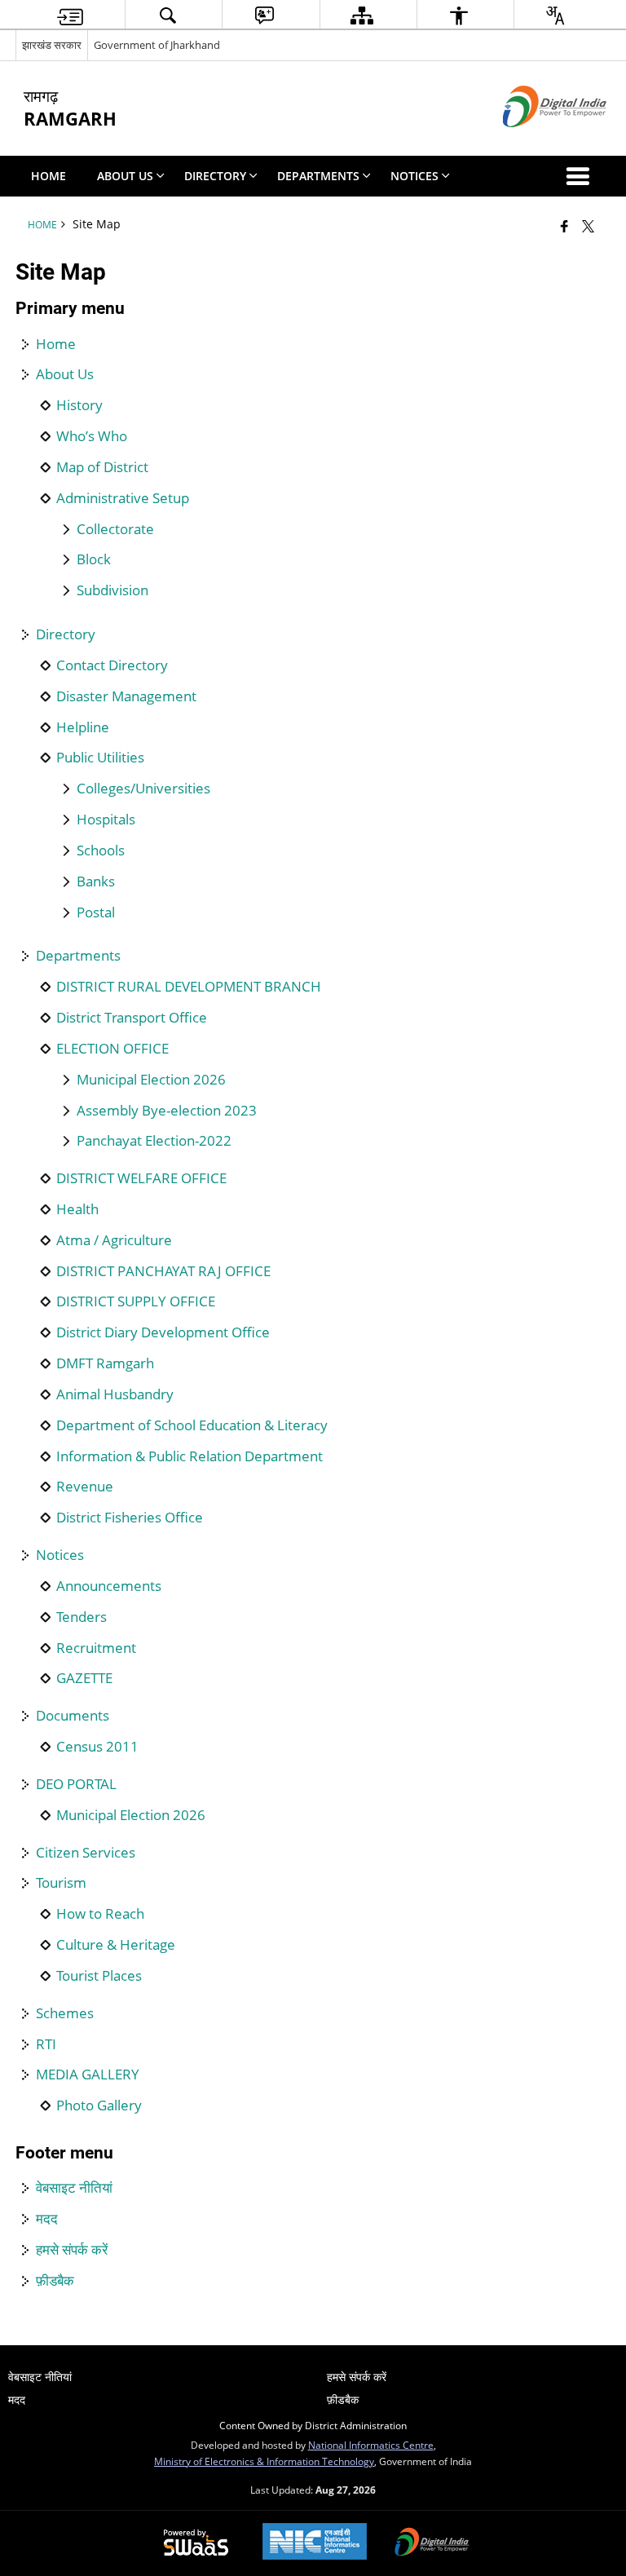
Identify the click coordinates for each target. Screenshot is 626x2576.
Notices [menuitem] (414, 176)
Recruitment (96, 1648)
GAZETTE (84, 1678)
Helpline (83, 727)
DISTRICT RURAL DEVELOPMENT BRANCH (189, 987)
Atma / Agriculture (114, 1240)
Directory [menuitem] (215, 176)
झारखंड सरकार (52, 45)
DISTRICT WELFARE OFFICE (141, 1178)
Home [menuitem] (48, 176)
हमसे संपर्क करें (72, 2250)
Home (56, 344)
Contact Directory (112, 665)
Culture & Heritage (116, 1945)
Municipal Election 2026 (151, 1080)
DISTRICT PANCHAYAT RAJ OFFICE (163, 1271)
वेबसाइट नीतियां (74, 2188)
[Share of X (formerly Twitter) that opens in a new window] (588, 226)
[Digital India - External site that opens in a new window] (534, 141)
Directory (66, 634)
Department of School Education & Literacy (192, 1425)
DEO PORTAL (76, 1784)
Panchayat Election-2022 (154, 1141)
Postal (96, 912)
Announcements (109, 1586)
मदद (47, 2219)
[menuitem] (70, 15)
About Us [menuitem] (125, 176)
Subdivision (112, 590)
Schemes (65, 2013)
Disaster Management (126, 696)
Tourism (61, 1883)
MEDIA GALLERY (88, 2074)
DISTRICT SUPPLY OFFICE (136, 1301)
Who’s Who (92, 436)
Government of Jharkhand (157, 45)
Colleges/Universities (143, 789)
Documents (73, 1716)
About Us (65, 374)
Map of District (102, 467)
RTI (46, 2044)
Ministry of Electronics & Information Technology (264, 2461)
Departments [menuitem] (318, 176)
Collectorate (115, 529)
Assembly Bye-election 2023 (167, 1111)
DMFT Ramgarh (105, 1363)
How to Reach (100, 1914)
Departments (78, 956)
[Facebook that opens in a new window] (564, 226)
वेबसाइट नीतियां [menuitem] (40, 2377)
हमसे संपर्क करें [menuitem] (357, 2377)
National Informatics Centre (371, 2445)
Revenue (85, 1487)
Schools (101, 851)
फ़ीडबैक (55, 2281)
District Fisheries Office (130, 1518)
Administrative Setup (123, 498)
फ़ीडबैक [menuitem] (343, 2399)
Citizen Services (86, 1853)
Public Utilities (100, 758)
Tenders (82, 1617)
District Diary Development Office (163, 1332)
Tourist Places (99, 1976)
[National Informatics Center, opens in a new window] (315, 2543)
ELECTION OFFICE (112, 1049)
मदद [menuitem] (17, 2399)
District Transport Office (132, 1018)
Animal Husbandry (115, 1394)
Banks (96, 881)
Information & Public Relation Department (190, 1456)
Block (94, 559)
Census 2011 (97, 1747)
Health (77, 1209)
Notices (60, 1555)
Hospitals (106, 820)
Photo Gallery (99, 2105)
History (79, 405)
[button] (581, 176)
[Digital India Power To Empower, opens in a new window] (432, 2543)
